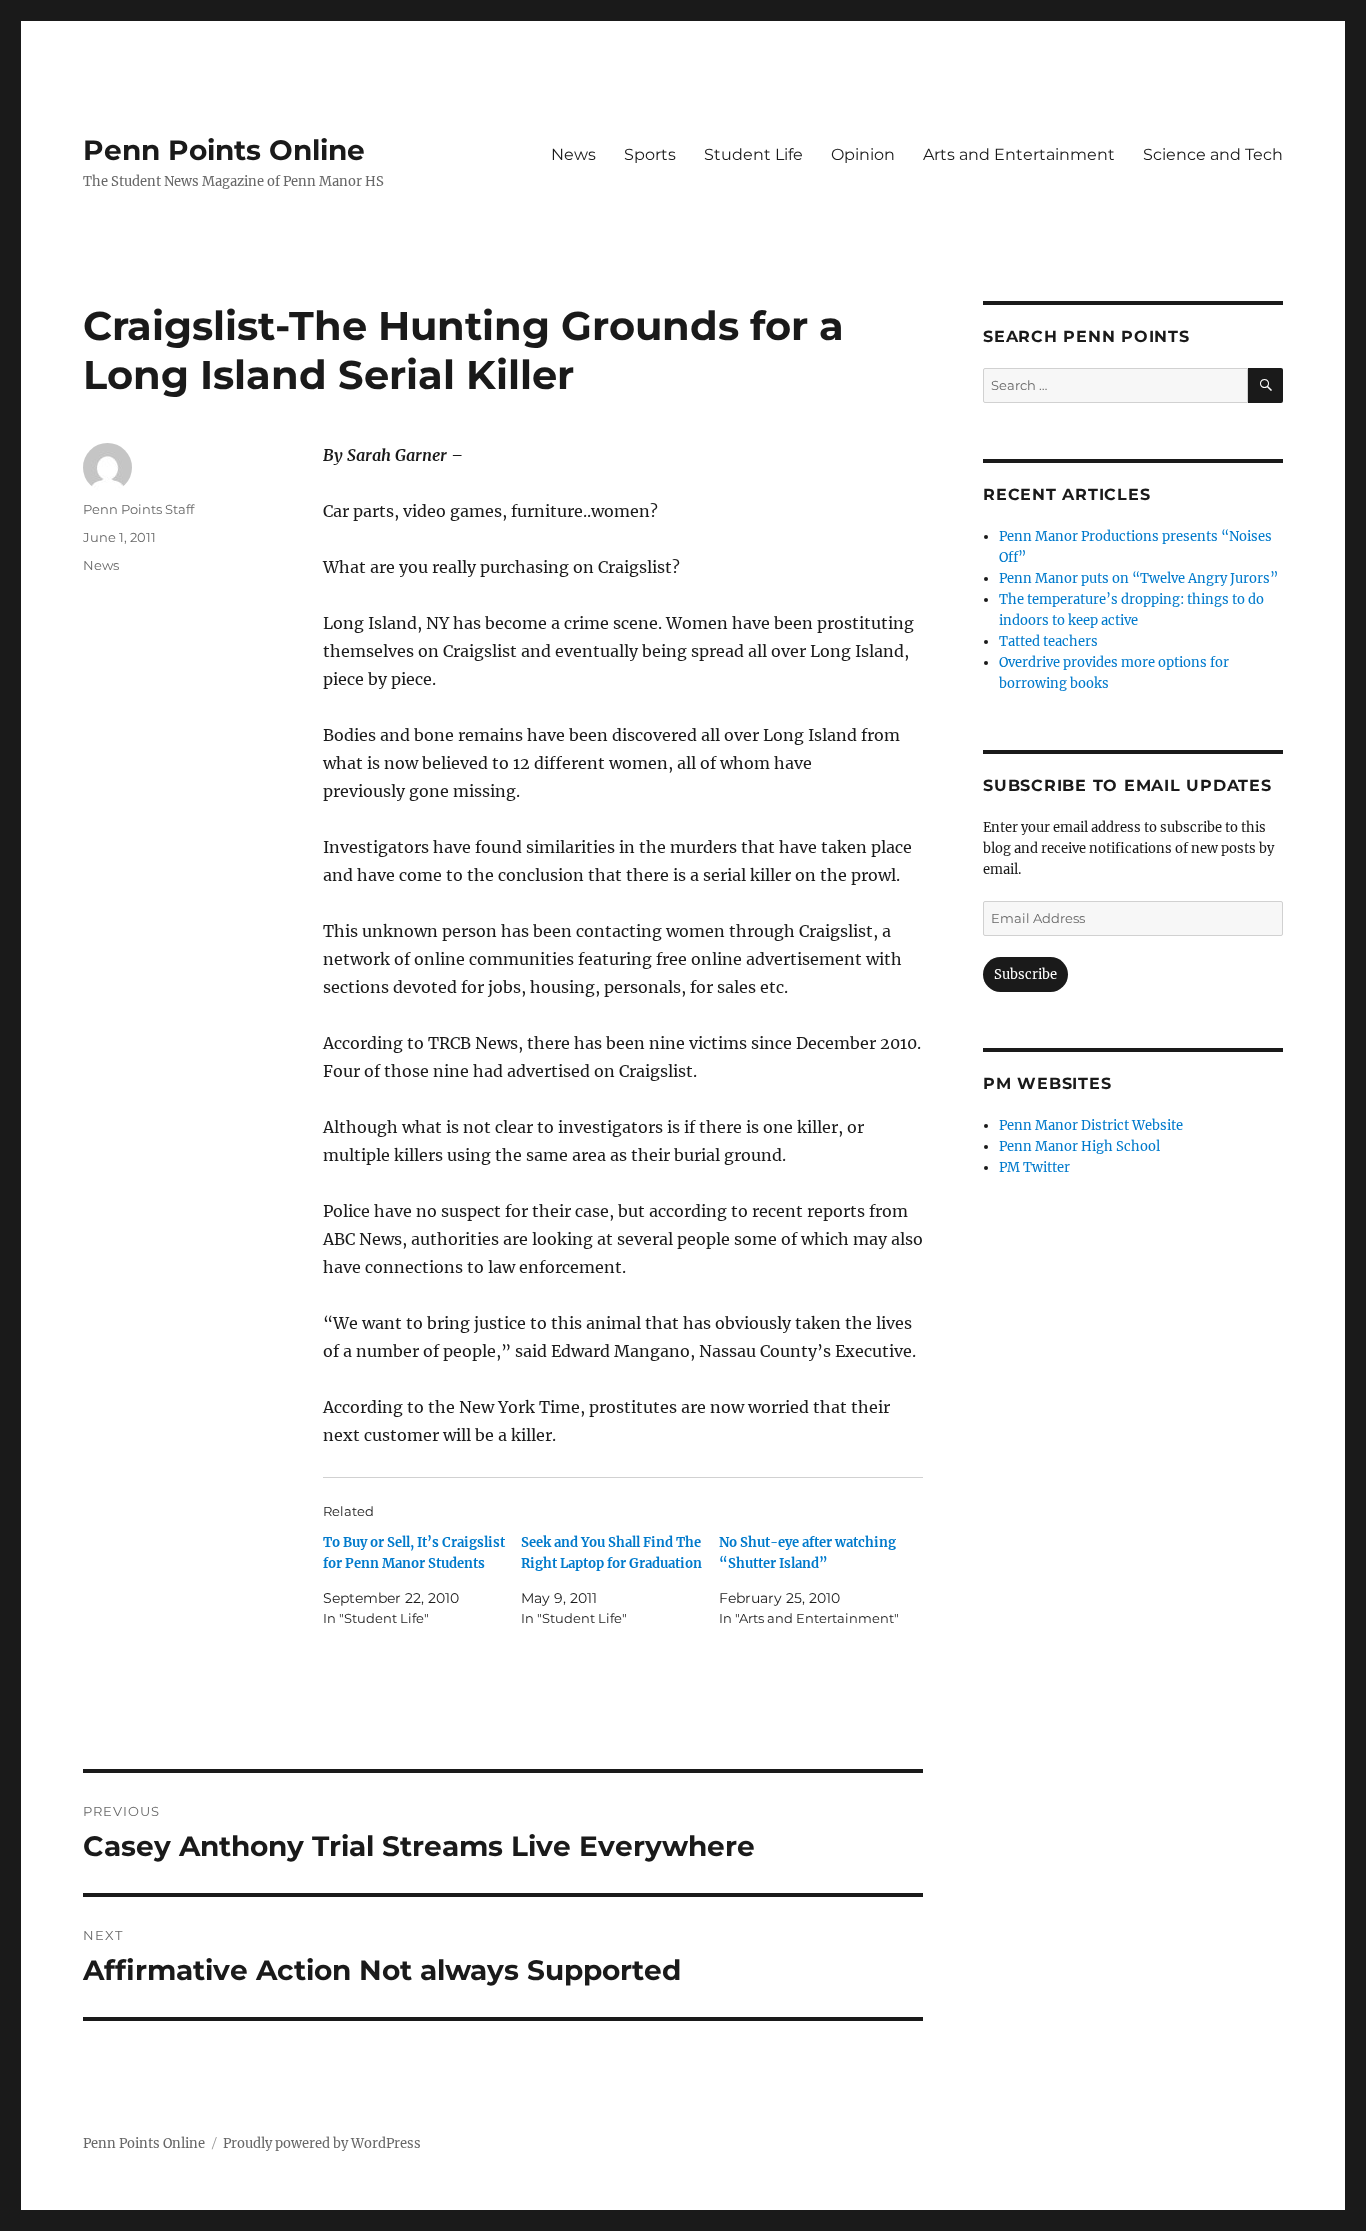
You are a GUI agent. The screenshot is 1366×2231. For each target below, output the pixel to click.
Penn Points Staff (138, 509)
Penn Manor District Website (1091, 1125)
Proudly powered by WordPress (322, 2143)
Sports (650, 154)
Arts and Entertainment (1019, 154)
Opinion (863, 154)
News (573, 154)
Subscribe (1025, 974)
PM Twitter (1034, 1167)
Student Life (753, 154)
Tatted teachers (1048, 641)
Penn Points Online (224, 150)
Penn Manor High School (1079, 1146)
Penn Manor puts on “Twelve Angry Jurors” (1138, 578)
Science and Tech (1213, 154)
